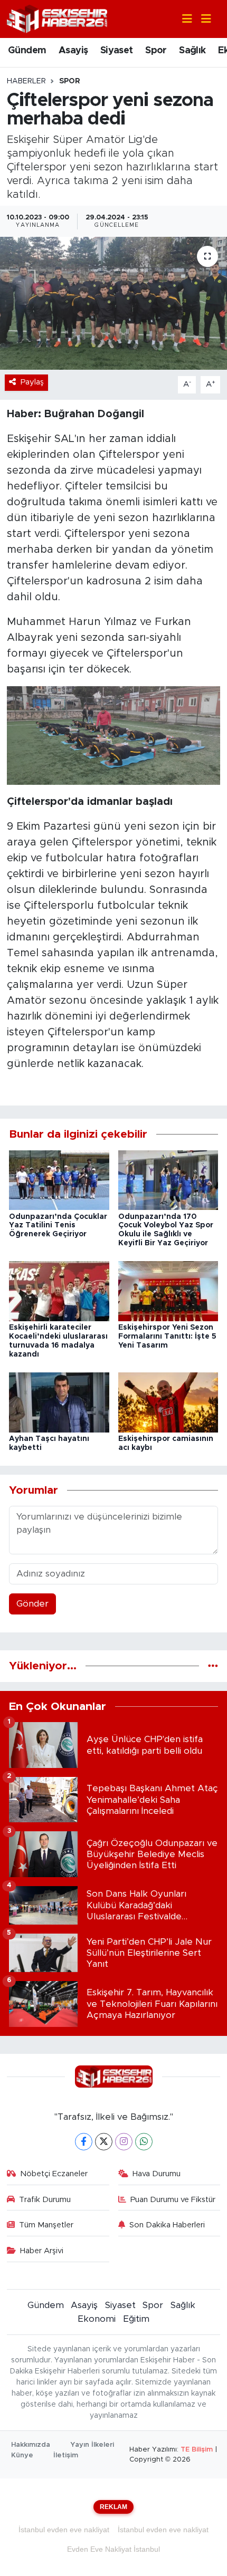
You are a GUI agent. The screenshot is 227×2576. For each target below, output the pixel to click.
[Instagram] (124, 2142)
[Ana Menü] (202, 19)
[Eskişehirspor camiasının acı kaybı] (168, 1402)
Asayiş (73, 51)
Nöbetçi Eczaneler (54, 2174)
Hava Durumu (157, 2174)
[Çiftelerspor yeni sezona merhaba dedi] (113, 303)
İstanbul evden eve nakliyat (64, 2530)
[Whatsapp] (144, 2142)
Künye (22, 2455)
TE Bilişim (197, 2450)
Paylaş (32, 382)
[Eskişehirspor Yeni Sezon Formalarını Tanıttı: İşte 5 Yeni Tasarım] (168, 1291)
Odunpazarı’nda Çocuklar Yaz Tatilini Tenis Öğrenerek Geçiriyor (58, 1226)
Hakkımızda (31, 2445)
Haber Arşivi (42, 2251)
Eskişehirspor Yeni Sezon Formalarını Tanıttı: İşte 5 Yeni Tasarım (167, 1337)
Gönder (32, 1604)
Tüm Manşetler (46, 2225)
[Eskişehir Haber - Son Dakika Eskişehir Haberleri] (57, 18)
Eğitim (136, 2319)
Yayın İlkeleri (92, 2445)
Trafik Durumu (45, 2200)
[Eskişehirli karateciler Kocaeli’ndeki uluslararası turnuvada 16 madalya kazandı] (59, 1291)
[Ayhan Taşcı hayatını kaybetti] (59, 1402)
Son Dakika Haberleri (167, 2225)
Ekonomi (97, 2319)
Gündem (27, 51)
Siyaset (117, 51)
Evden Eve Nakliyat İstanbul (113, 2549)
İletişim (66, 2455)
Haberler (26, 81)
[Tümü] (213, 1666)
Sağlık (192, 51)
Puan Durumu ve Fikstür (173, 2200)
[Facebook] (84, 2142)
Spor (156, 51)
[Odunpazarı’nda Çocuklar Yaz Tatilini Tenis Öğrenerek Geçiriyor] (59, 1180)
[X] (104, 2142)
